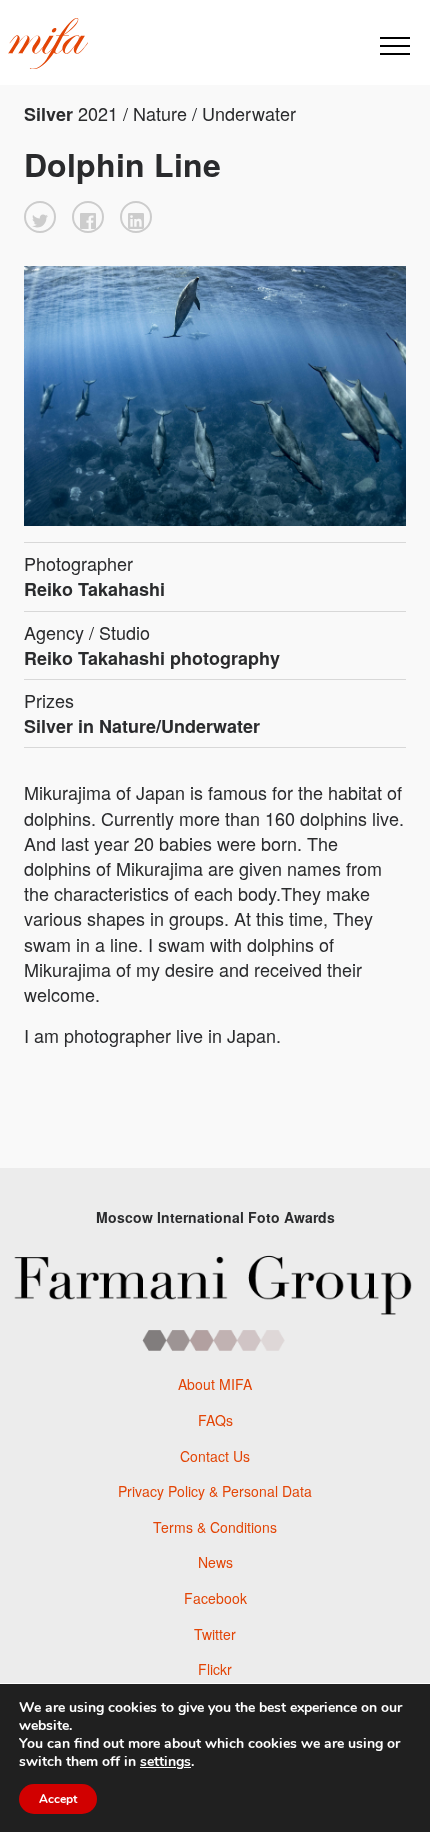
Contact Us (215, 1456)
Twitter (215, 1634)
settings (165, 1762)
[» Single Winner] (48, 44)
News (215, 1562)
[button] (40, 217)
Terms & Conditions (215, 1527)
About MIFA (215, 1384)
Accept (58, 1799)
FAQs (215, 1420)
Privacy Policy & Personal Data (215, 1491)
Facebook (215, 1598)
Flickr (215, 1669)
